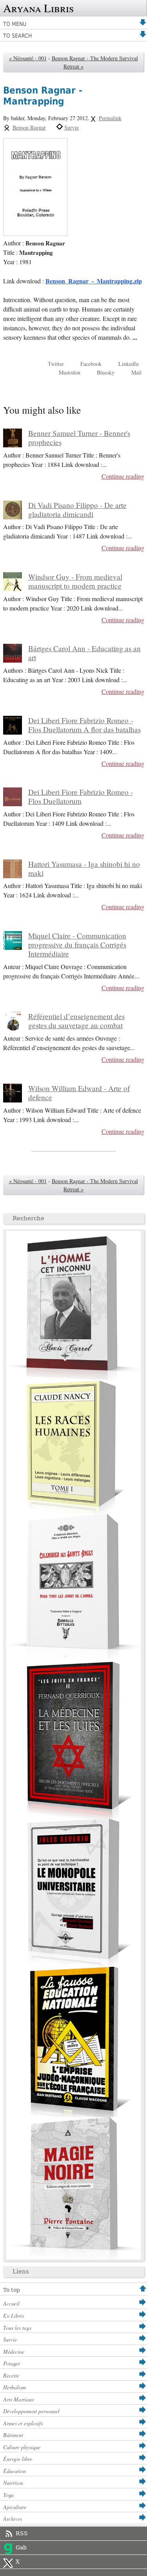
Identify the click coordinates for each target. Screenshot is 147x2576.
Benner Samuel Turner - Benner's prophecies (79, 438)
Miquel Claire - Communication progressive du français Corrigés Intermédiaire (77, 945)
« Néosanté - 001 (28, 58)
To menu (15, 24)
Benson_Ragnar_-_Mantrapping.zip (94, 281)
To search (17, 36)
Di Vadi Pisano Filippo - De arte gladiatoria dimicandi (77, 510)
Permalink (110, 118)
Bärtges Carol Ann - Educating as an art (84, 653)
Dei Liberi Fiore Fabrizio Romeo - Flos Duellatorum (81, 796)
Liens (21, 2272)
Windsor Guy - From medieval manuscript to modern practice (75, 581)
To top (12, 2290)
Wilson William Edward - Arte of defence (79, 1093)
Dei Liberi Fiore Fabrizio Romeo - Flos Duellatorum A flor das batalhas (84, 725)
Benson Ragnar (29, 127)
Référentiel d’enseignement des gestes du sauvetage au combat (76, 1021)
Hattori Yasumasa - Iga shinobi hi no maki (84, 868)
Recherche (28, 1218)
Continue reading (123, 476)
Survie (72, 127)
